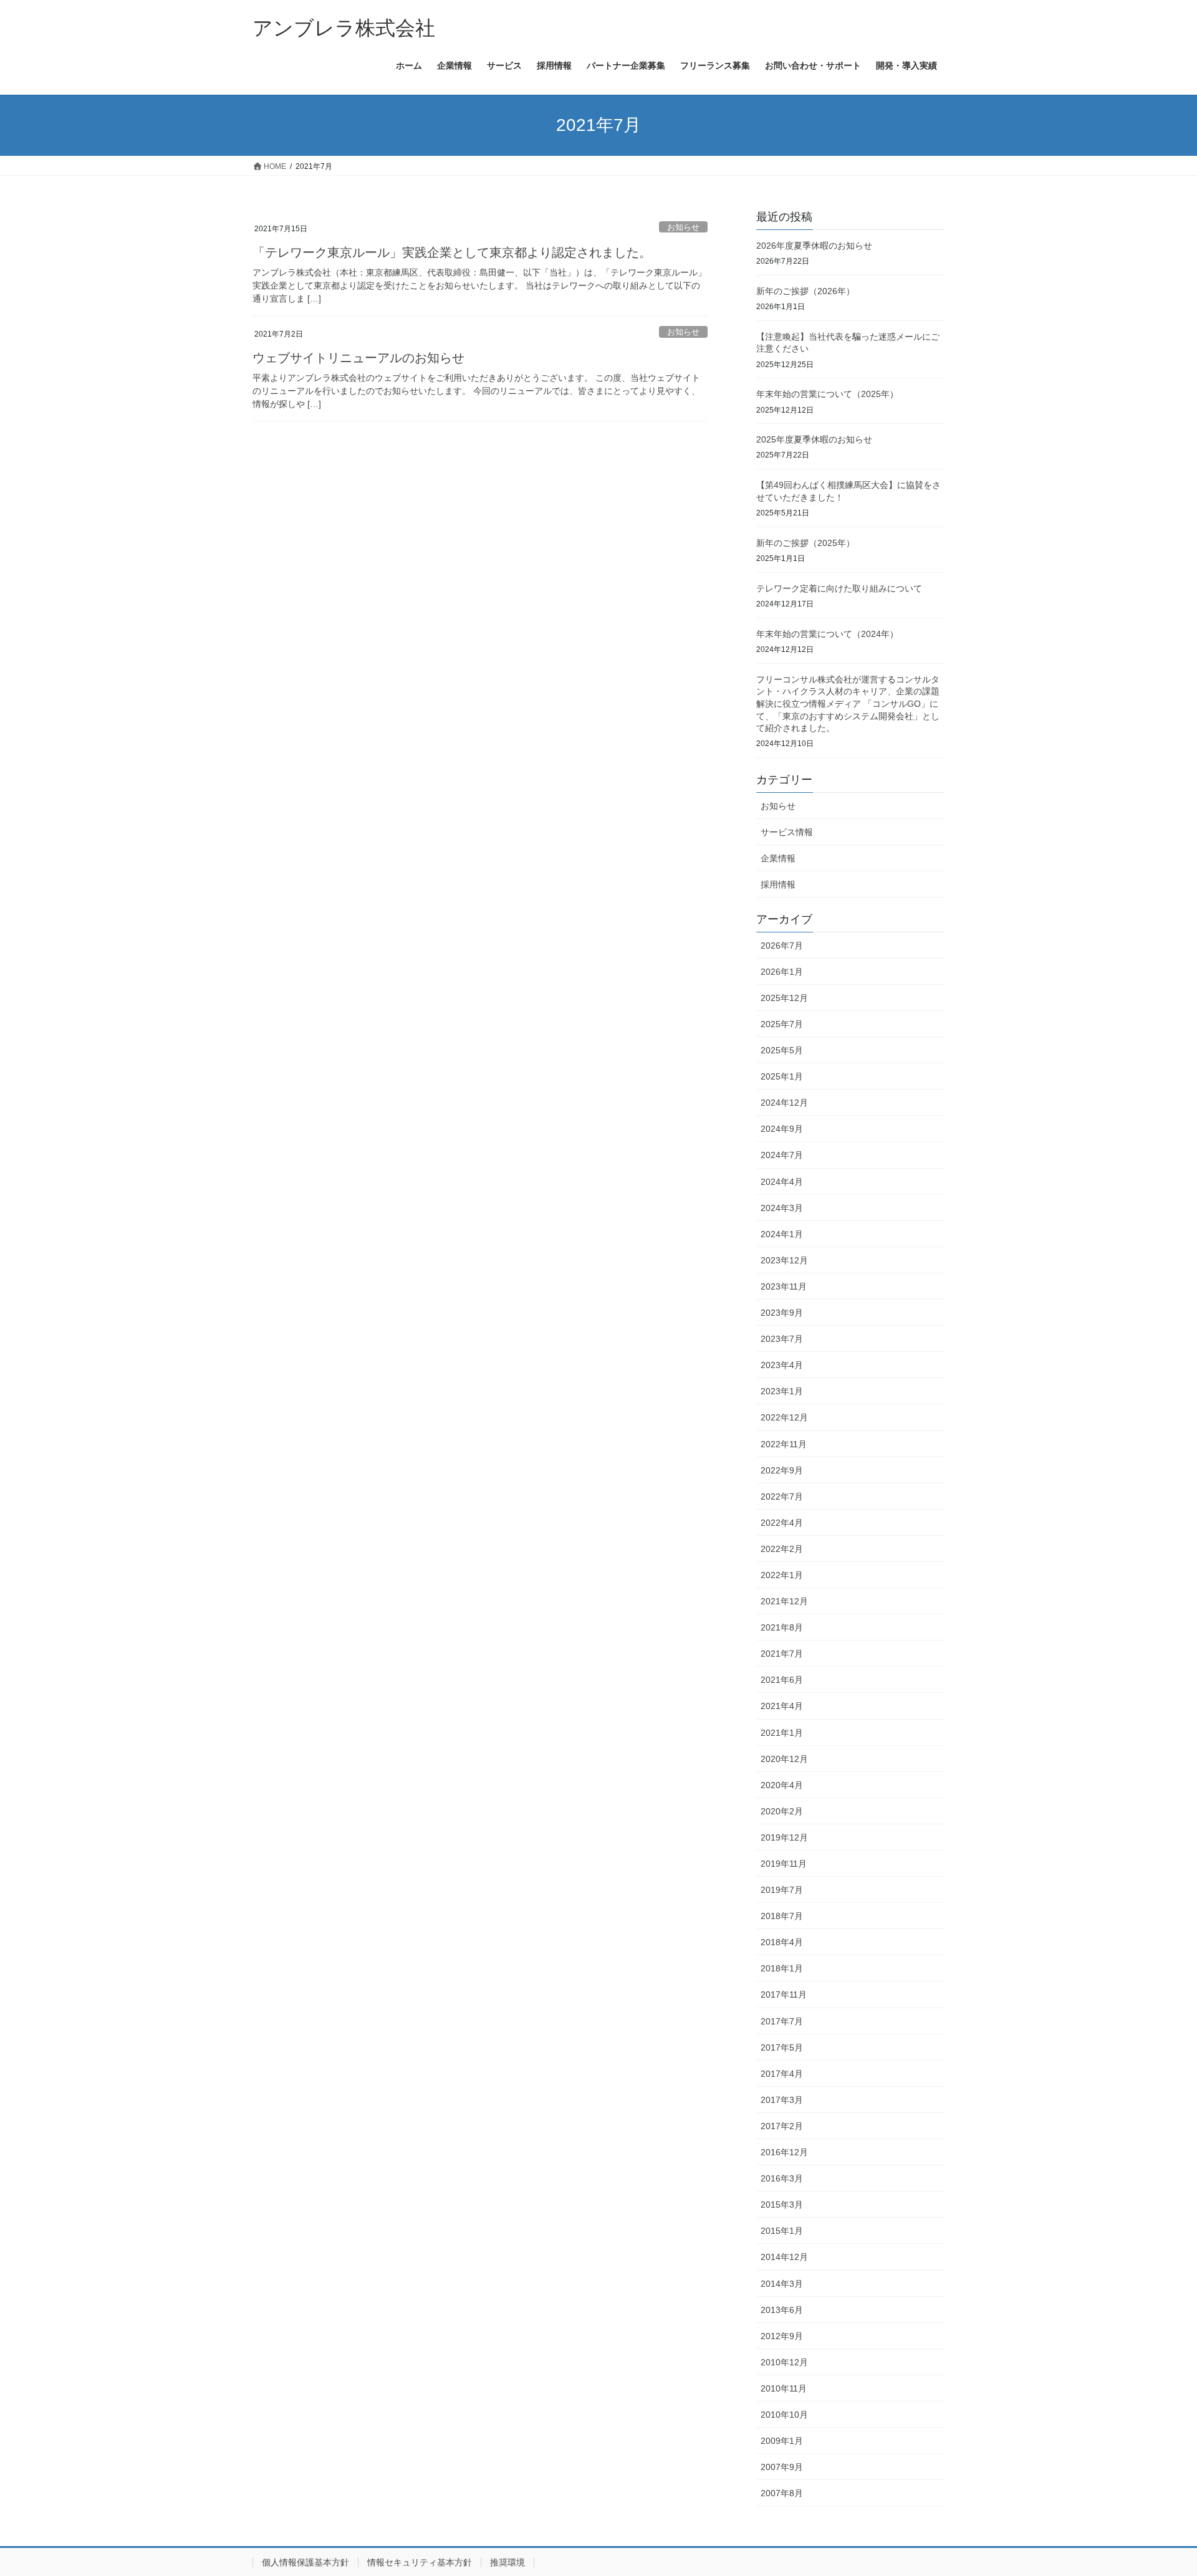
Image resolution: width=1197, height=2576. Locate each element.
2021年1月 (782, 1733)
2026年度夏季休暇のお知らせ (814, 246)
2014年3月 (782, 2284)
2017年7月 (782, 2021)
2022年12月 (784, 1417)
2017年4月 (782, 2074)
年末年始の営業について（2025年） (827, 394)
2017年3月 (782, 2100)
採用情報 (778, 884)
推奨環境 (507, 2562)
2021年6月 (782, 1680)
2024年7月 (782, 1155)
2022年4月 (782, 1523)
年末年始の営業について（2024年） (827, 634)
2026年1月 (782, 972)
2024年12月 (784, 1103)
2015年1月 (782, 2231)
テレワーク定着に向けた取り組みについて (839, 588)
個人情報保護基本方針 (305, 2562)
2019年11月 (784, 1864)
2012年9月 (782, 2336)
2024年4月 (782, 1182)
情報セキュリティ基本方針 (420, 2562)
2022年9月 (782, 1470)
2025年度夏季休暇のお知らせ (814, 439)
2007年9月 (782, 2467)
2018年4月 (782, 1942)
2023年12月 (784, 1260)
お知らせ (683, 227)
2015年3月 (782, 2205)
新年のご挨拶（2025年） (805, 543)
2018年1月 (782, 1968)
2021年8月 (782, 1627)
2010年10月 (784, 2415)
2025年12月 (784, 998)
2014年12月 (784, 2257)
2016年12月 (784, 2152)
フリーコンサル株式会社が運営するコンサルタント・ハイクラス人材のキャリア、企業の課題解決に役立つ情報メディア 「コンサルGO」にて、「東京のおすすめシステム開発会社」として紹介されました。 (848, 704)
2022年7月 (782, 1496)
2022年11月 (784, 1444)
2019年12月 (784, 1837)
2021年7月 (782, 1654)
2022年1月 (782, 1575)
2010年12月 (784, 2362)
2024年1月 (782, 1234)
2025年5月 (782, 1050)
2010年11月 (784, 2388)
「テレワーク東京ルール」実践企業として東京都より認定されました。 (452, 252)
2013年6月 (782, 2310)
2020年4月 (782, 1785)
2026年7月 (782, 946)
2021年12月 (784, 1601)
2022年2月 (782, 1549)
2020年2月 (782, 1811)
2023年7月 (782, 1339)
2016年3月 (782, 2178)
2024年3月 (782, 1208)
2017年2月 (782, 2126)
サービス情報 (787, 832)
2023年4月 (782, 1365)
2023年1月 (782, 1391)
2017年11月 (784, 1994)
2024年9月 (782, 1129)
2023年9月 (782, 1313)
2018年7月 (782, 1916)
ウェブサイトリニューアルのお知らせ (358, 358)
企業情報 (778, 858)
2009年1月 (782, 2441)
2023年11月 (784, 1286)
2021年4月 (782, 1706)
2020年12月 (784, 1759)
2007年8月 (782, 2493)
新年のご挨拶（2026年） (805, 291)
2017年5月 (782, 2047)
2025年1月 (782, 1076)
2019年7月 (782, 1890)
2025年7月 (782, 1024)
